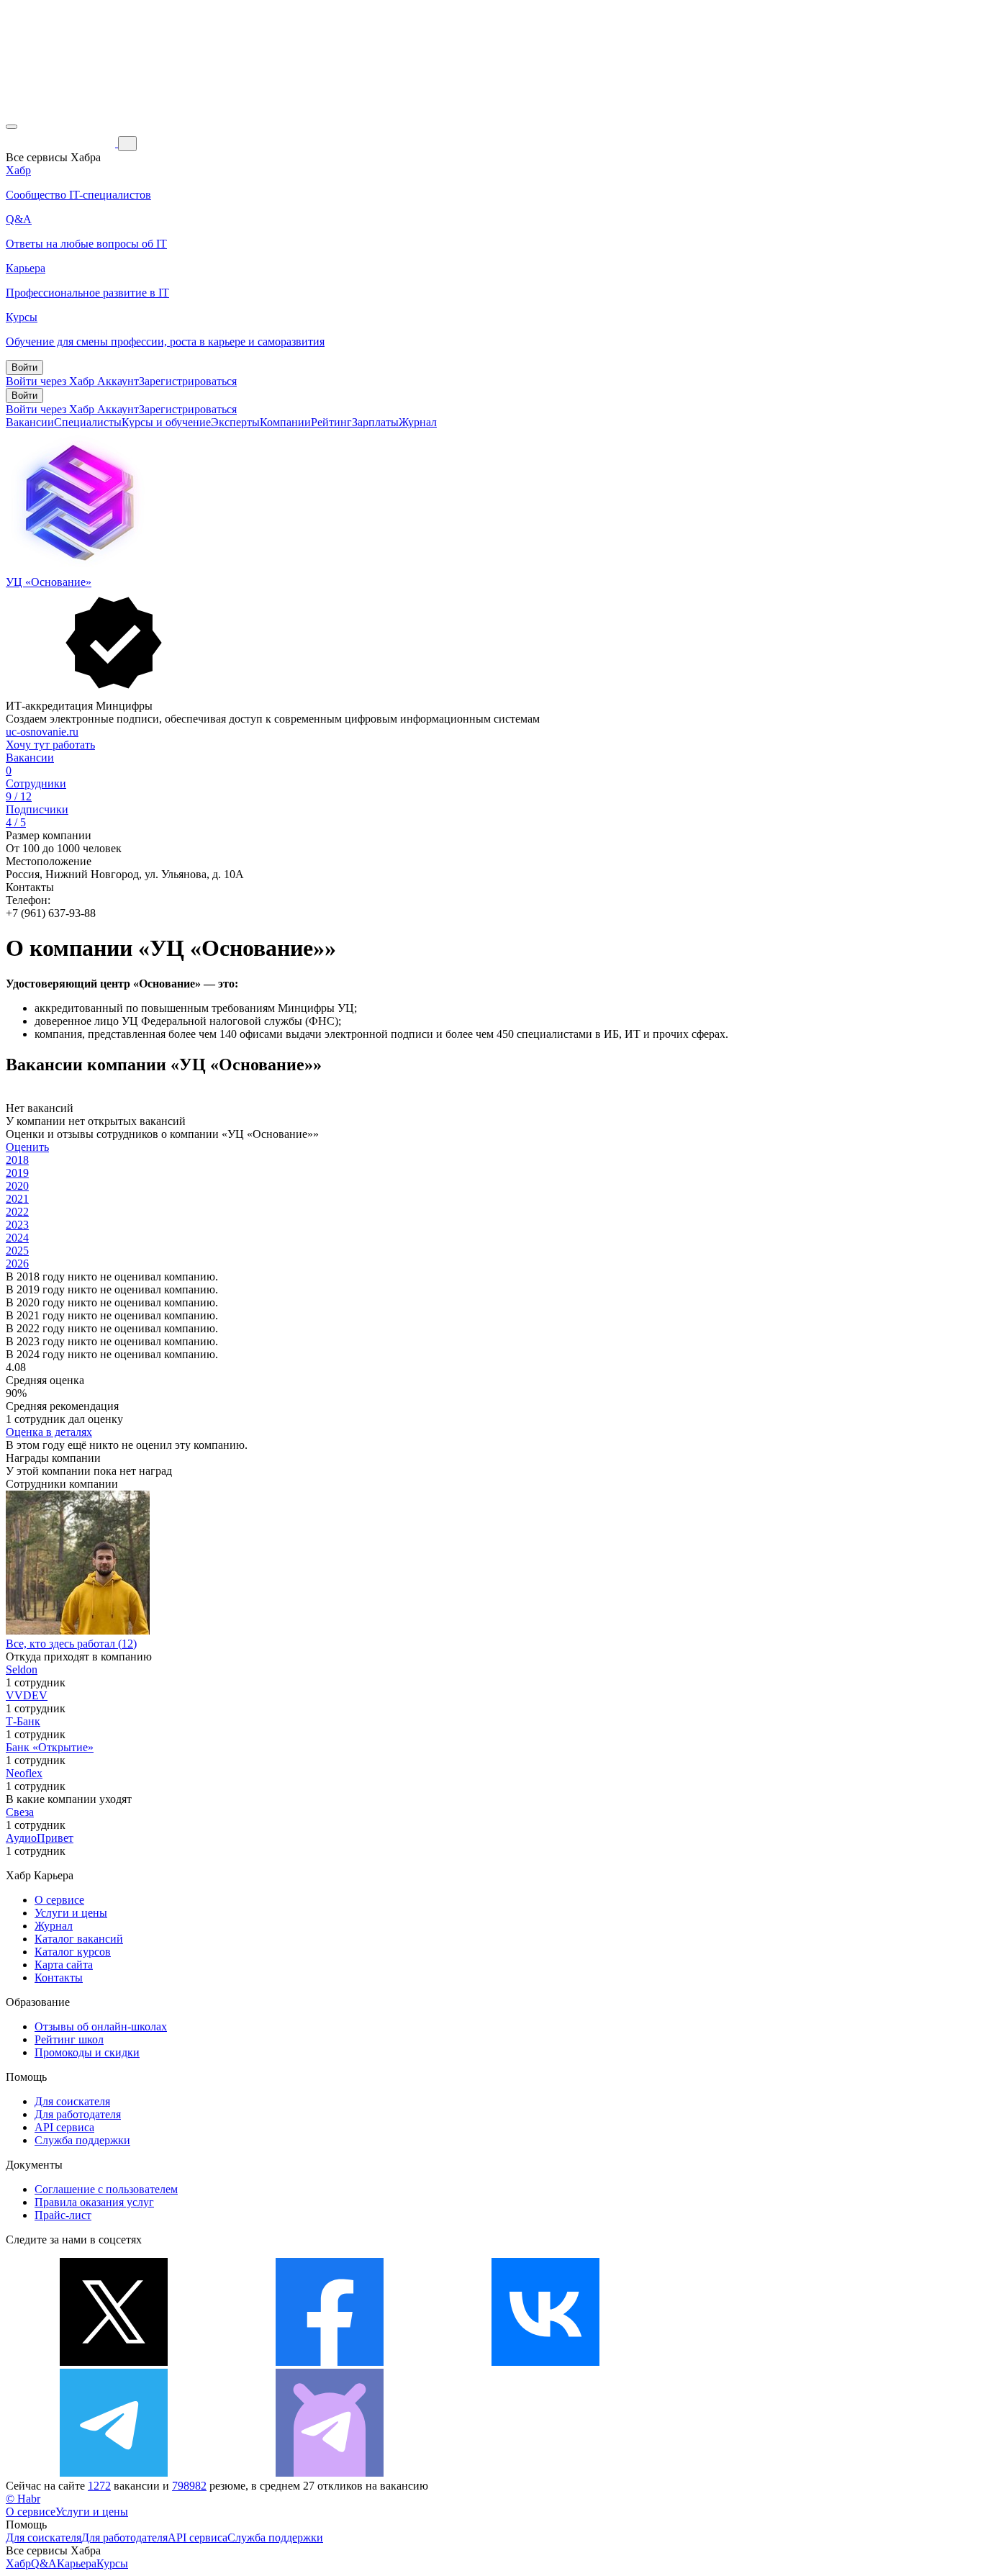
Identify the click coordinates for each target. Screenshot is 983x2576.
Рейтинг (331, 422)
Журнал (418, 422)
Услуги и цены (71, 1913)
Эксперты (235, 422)
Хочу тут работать (50, 745)
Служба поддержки (82, 2140)
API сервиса (64, 2127)
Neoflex (24, 1773)
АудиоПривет (40, 1838)
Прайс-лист (63, 2215)
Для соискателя (72, 2101)
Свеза (20, 1812)
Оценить (27, 1147)
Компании (285, 422)
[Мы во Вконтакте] (545, 2362)
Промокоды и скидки (87, 2052)
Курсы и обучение (166, 422)
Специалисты (88, 422)
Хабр (18, 2563)
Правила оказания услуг (94, 2202)
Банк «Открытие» (50, 1747)
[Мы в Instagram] (761, 2362)
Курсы (112, 2563)
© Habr (23, 2499)
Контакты (59, 1978)
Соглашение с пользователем (106, 2189)
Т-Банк (23, 1721)
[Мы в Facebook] (330, 2362)
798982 (189, 2486)
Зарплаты (375, 422)
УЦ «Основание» (49, 582)
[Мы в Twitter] (114, 2362)
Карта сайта (64, 1965)
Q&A (44, 2563)
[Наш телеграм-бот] (330, 2473)
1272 (99, 2486)
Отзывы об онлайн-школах (101, 2026)
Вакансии (30, 422)
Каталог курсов (73, 1952)
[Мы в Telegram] (114, 2473)
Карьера (77, 2563)
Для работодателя (78, 2114)
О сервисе (59, 1900)
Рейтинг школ (69, 2039)
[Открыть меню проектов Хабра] (12, 127)
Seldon (22, 1669)
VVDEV (27, 1695)
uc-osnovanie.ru (42, 732)
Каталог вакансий (79, 1939)
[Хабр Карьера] (62, 143)
